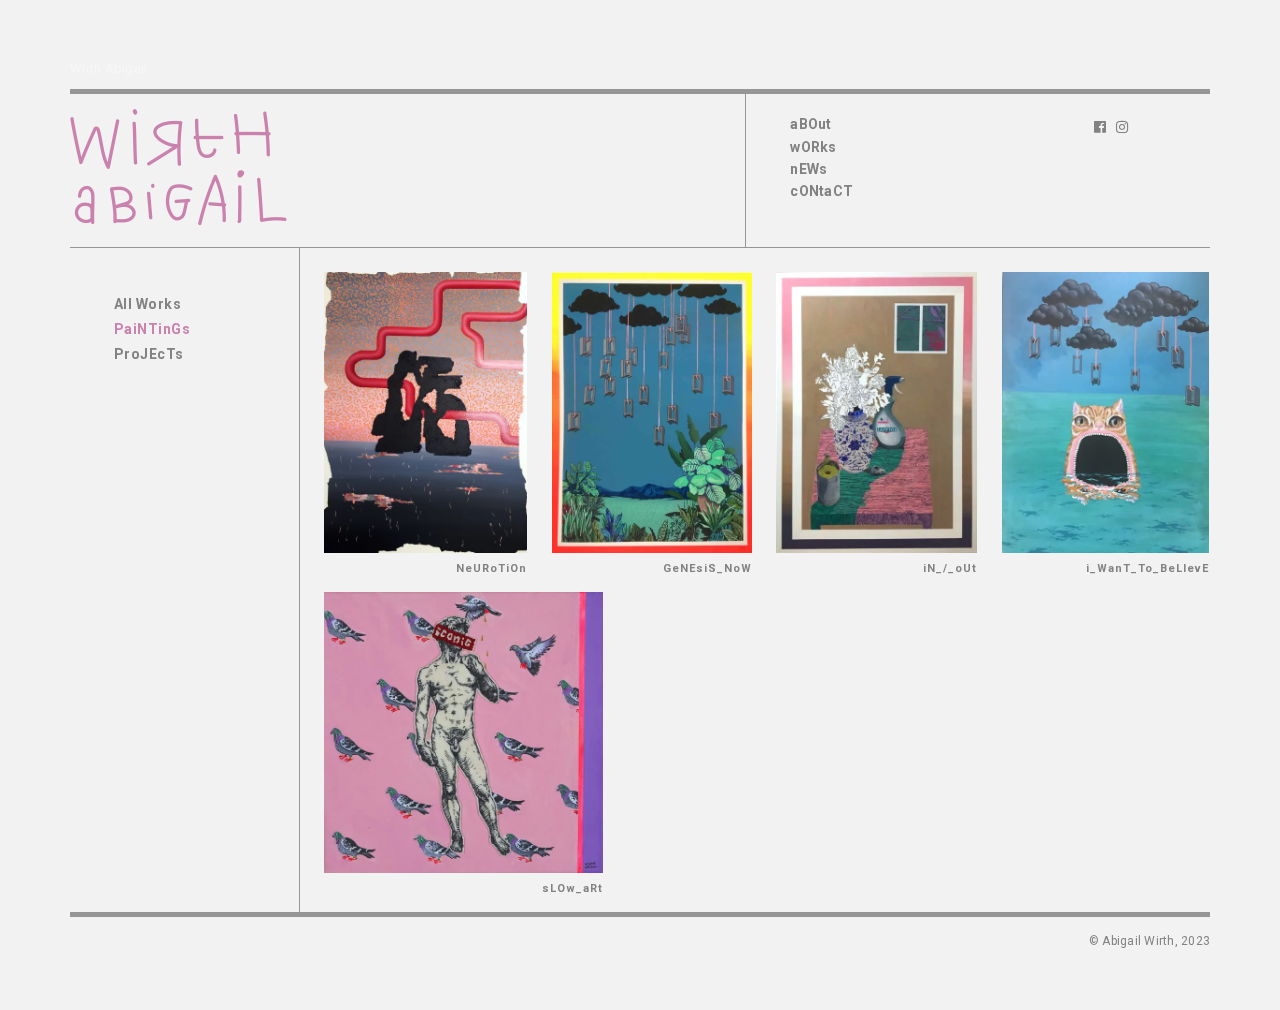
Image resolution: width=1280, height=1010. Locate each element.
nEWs (808, 169)
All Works (148, 304)
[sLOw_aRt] (463, 732)
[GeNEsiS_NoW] (652, 412)
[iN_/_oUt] (876, 412)
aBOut (810, 124)
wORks (813, 147)
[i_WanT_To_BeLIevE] (1105, 412)
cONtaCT (821, 191)
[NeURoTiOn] (425, 412)
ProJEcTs (149, 354)
